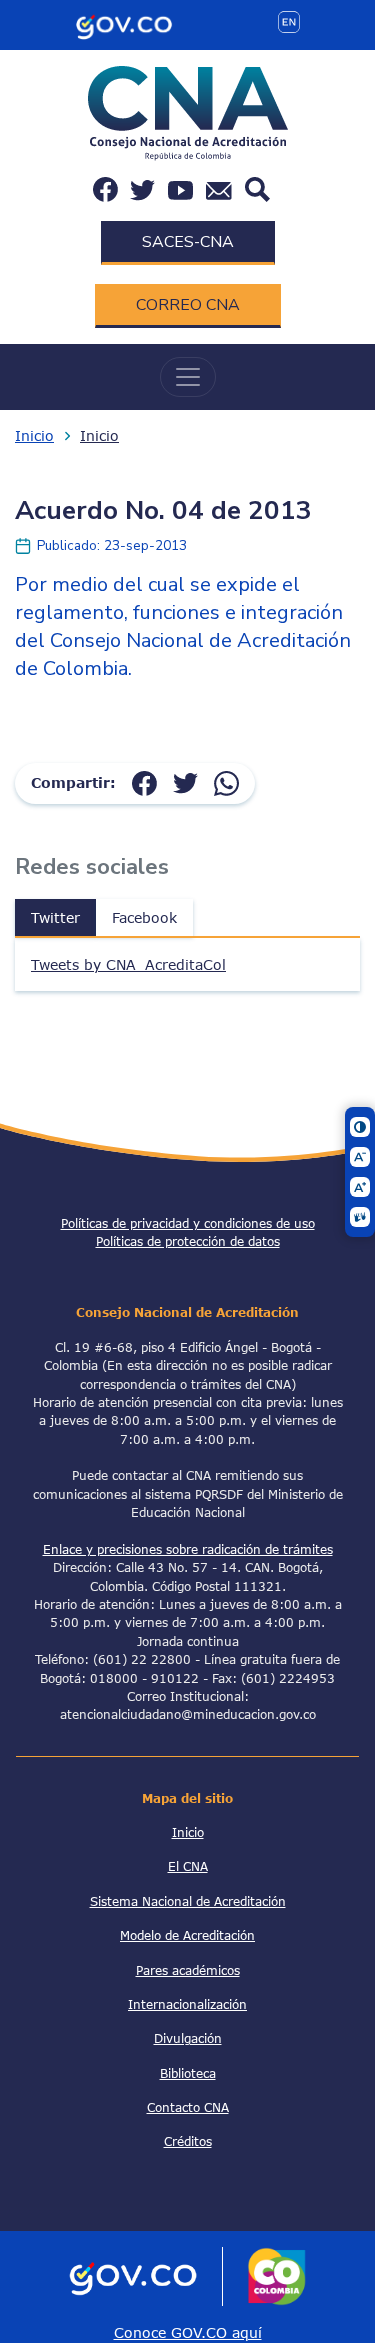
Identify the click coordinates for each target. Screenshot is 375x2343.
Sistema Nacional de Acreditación (188, 1901)
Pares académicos (188, 1970)
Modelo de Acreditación (187, 1935)
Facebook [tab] (144, 917)
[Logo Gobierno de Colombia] (124, 23)
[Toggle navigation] (188, 377)
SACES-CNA (188, 242)
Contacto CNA (188, 2107)
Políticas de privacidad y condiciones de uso (188, 1223)
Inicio (34, 435)
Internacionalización (187, 2004)
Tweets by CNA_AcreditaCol (128, 964)
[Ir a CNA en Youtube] (180, 189)
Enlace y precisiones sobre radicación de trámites (188, 1549)
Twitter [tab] (55, 917)
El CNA (188, 1866)
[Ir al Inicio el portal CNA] (188, 111)
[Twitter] (185, 782)
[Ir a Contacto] (219, 189)
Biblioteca (188, 2073)
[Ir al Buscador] (257, 187)
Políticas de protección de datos (188, 1241)
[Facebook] (144, 782)
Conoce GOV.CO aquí (188, 2332)
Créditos (188, 2141)
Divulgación (188, 2038)
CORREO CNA (188, 305)
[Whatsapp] (226, 782)
